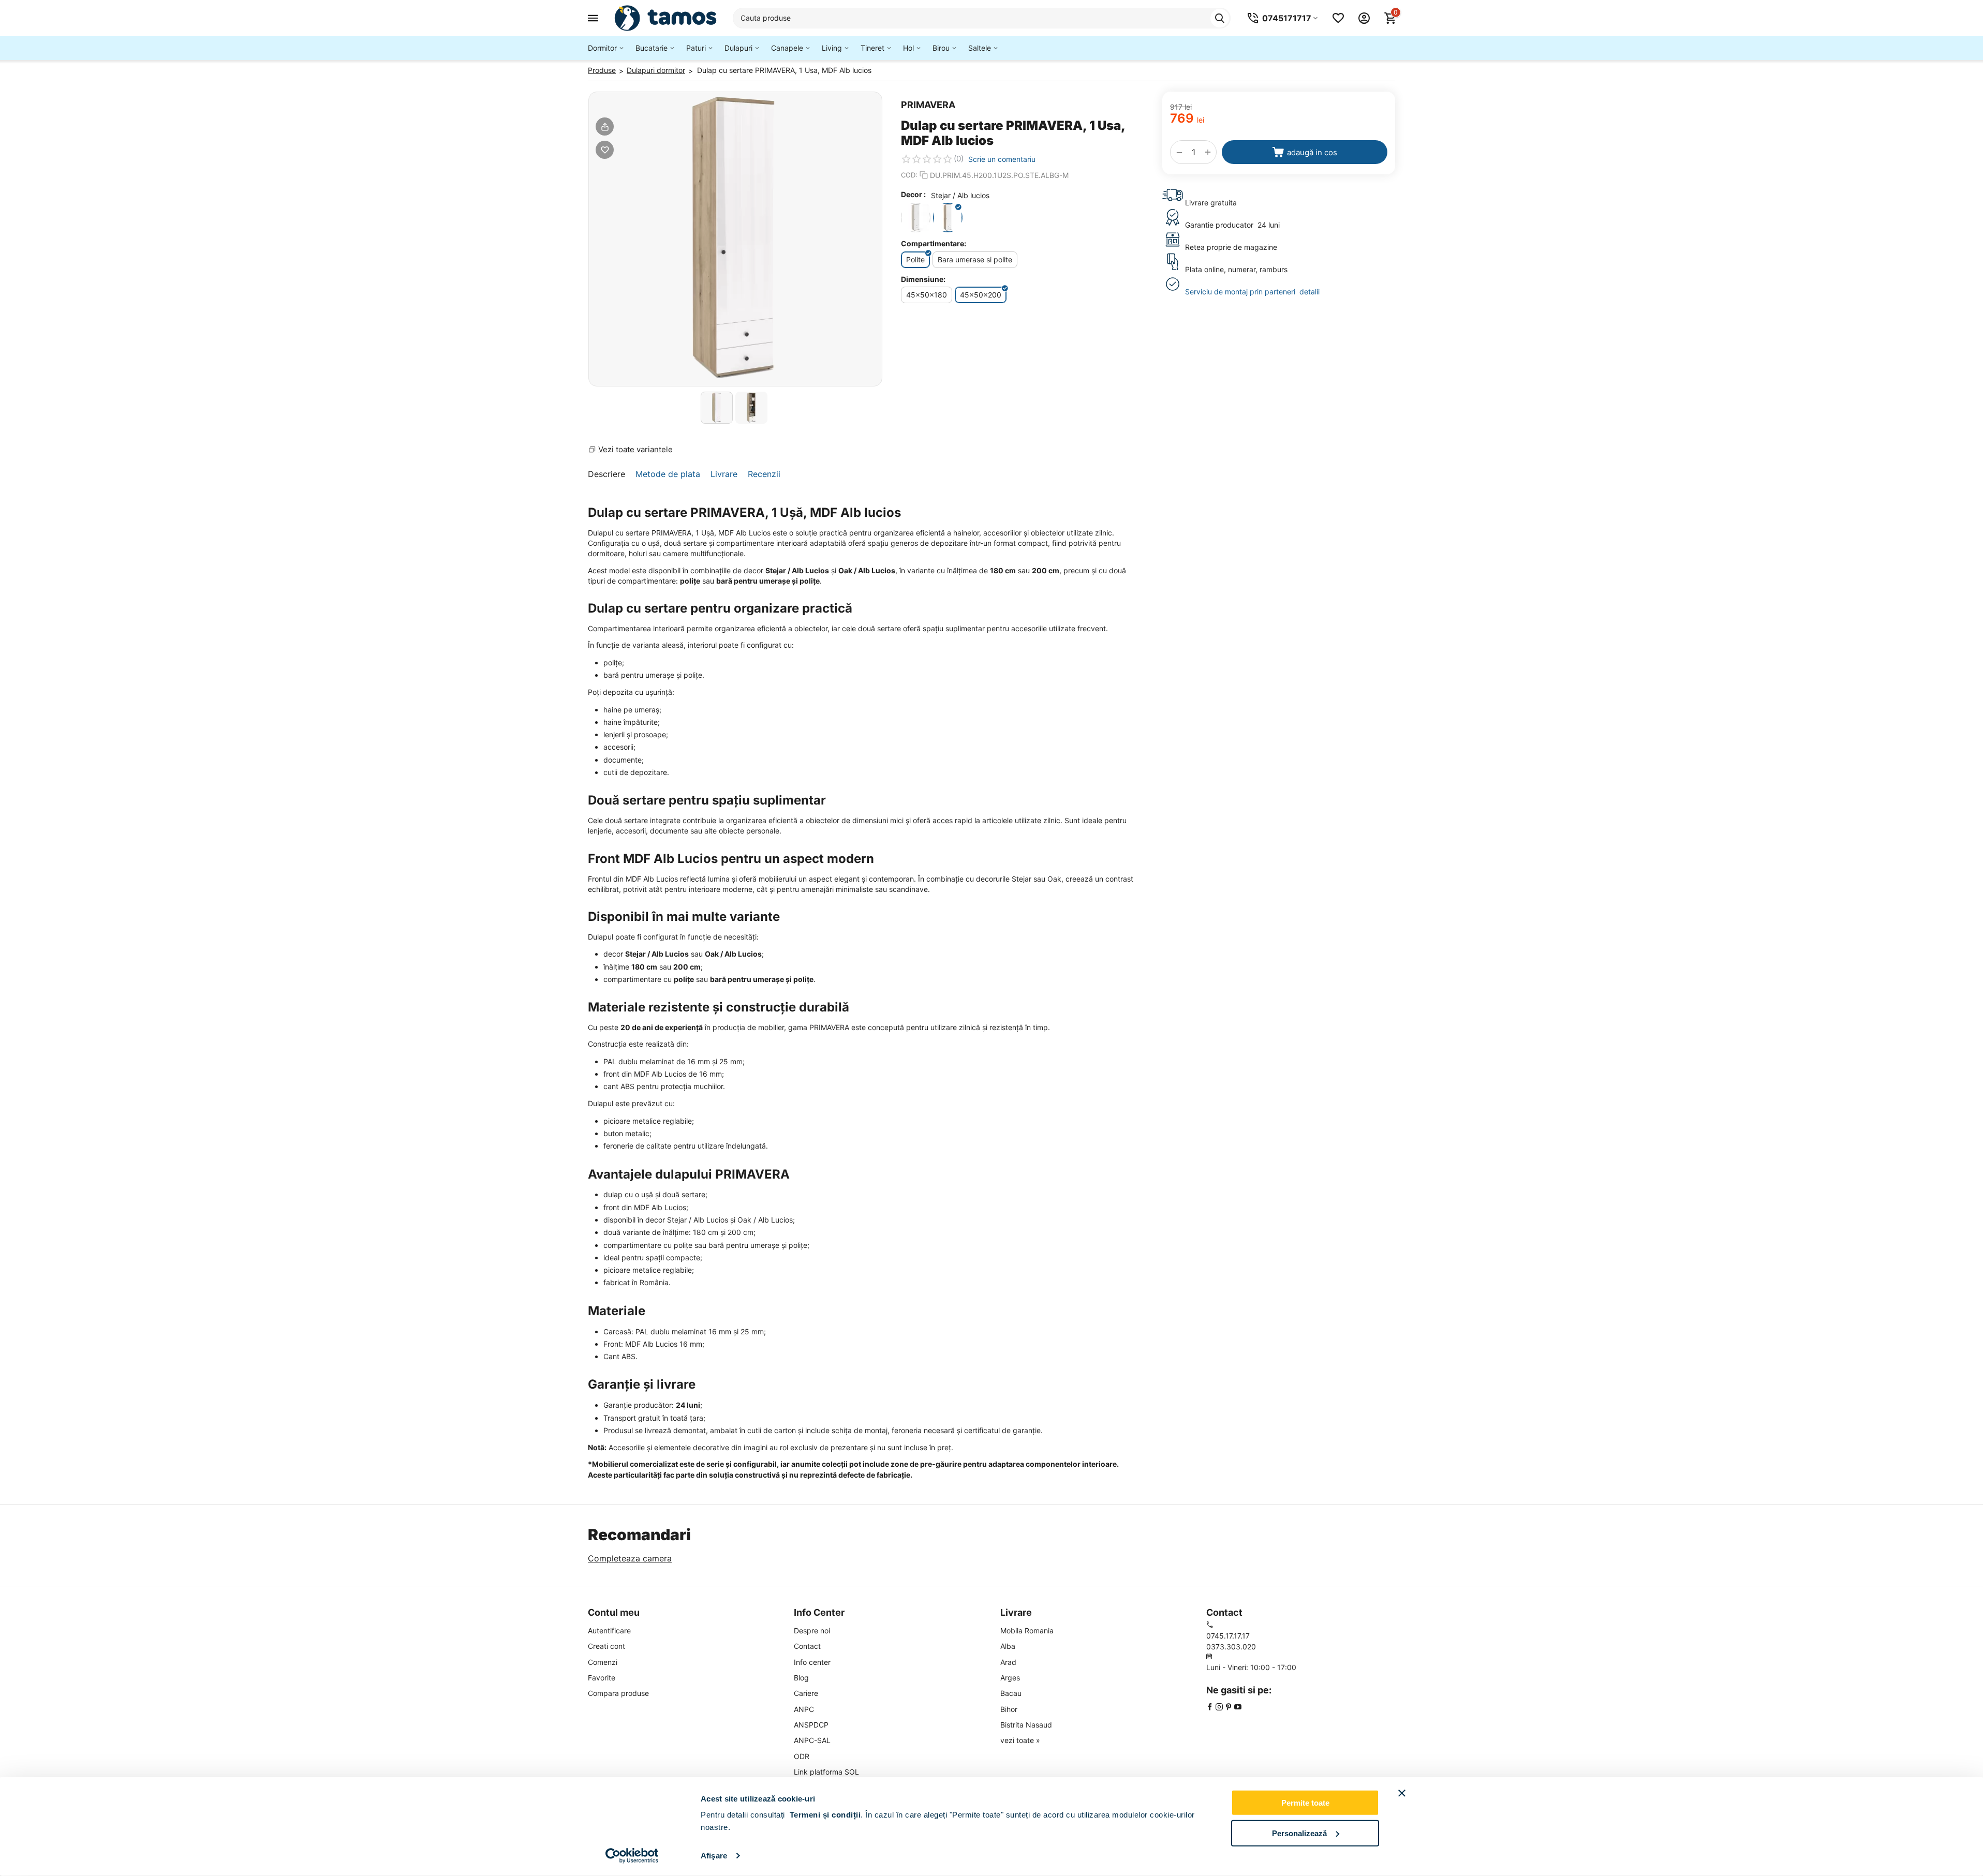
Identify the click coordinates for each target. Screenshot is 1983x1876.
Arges (1010, 1678)
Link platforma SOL (826, 1772)
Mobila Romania (1027, 1631)
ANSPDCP (811, 1725)
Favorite (602, 1678)
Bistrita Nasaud (1026, 1725)
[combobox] (982, 18)
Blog (801, 1678)
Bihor (1009, 1709)
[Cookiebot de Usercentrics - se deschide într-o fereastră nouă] (632, 1856)
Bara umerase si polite (975, 259)
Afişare (714, 1856)
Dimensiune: (923, 279)
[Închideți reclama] (1402, 1793)
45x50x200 (981, 295)
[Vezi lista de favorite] (1338, 18)
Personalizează (1299, 1833)
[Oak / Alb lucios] (916, 218)
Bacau (1011, 1693)
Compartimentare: (934, 243)
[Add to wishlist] (605, 150)
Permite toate (1305, 1803)
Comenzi (603, 1662)
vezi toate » (1020, 1740)
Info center (812, 1662)
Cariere (806, 1693)
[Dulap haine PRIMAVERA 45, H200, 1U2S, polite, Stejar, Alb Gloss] (735, 239)
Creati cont (606, 1646)
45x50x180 (927, 295)
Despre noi (812, 1631)
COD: (909, 175)
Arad (1008, 1662)
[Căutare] (1220, 18)
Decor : (913, 194)
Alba (1008, 1646)
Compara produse (618, 1693)
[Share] (605, 126)
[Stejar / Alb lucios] (948, 218)
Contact (807, 1646)
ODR (802, 1756)
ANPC (804, 1709)
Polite (915, 259)
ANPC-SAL (812, 1740)
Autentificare (609, 1631)
